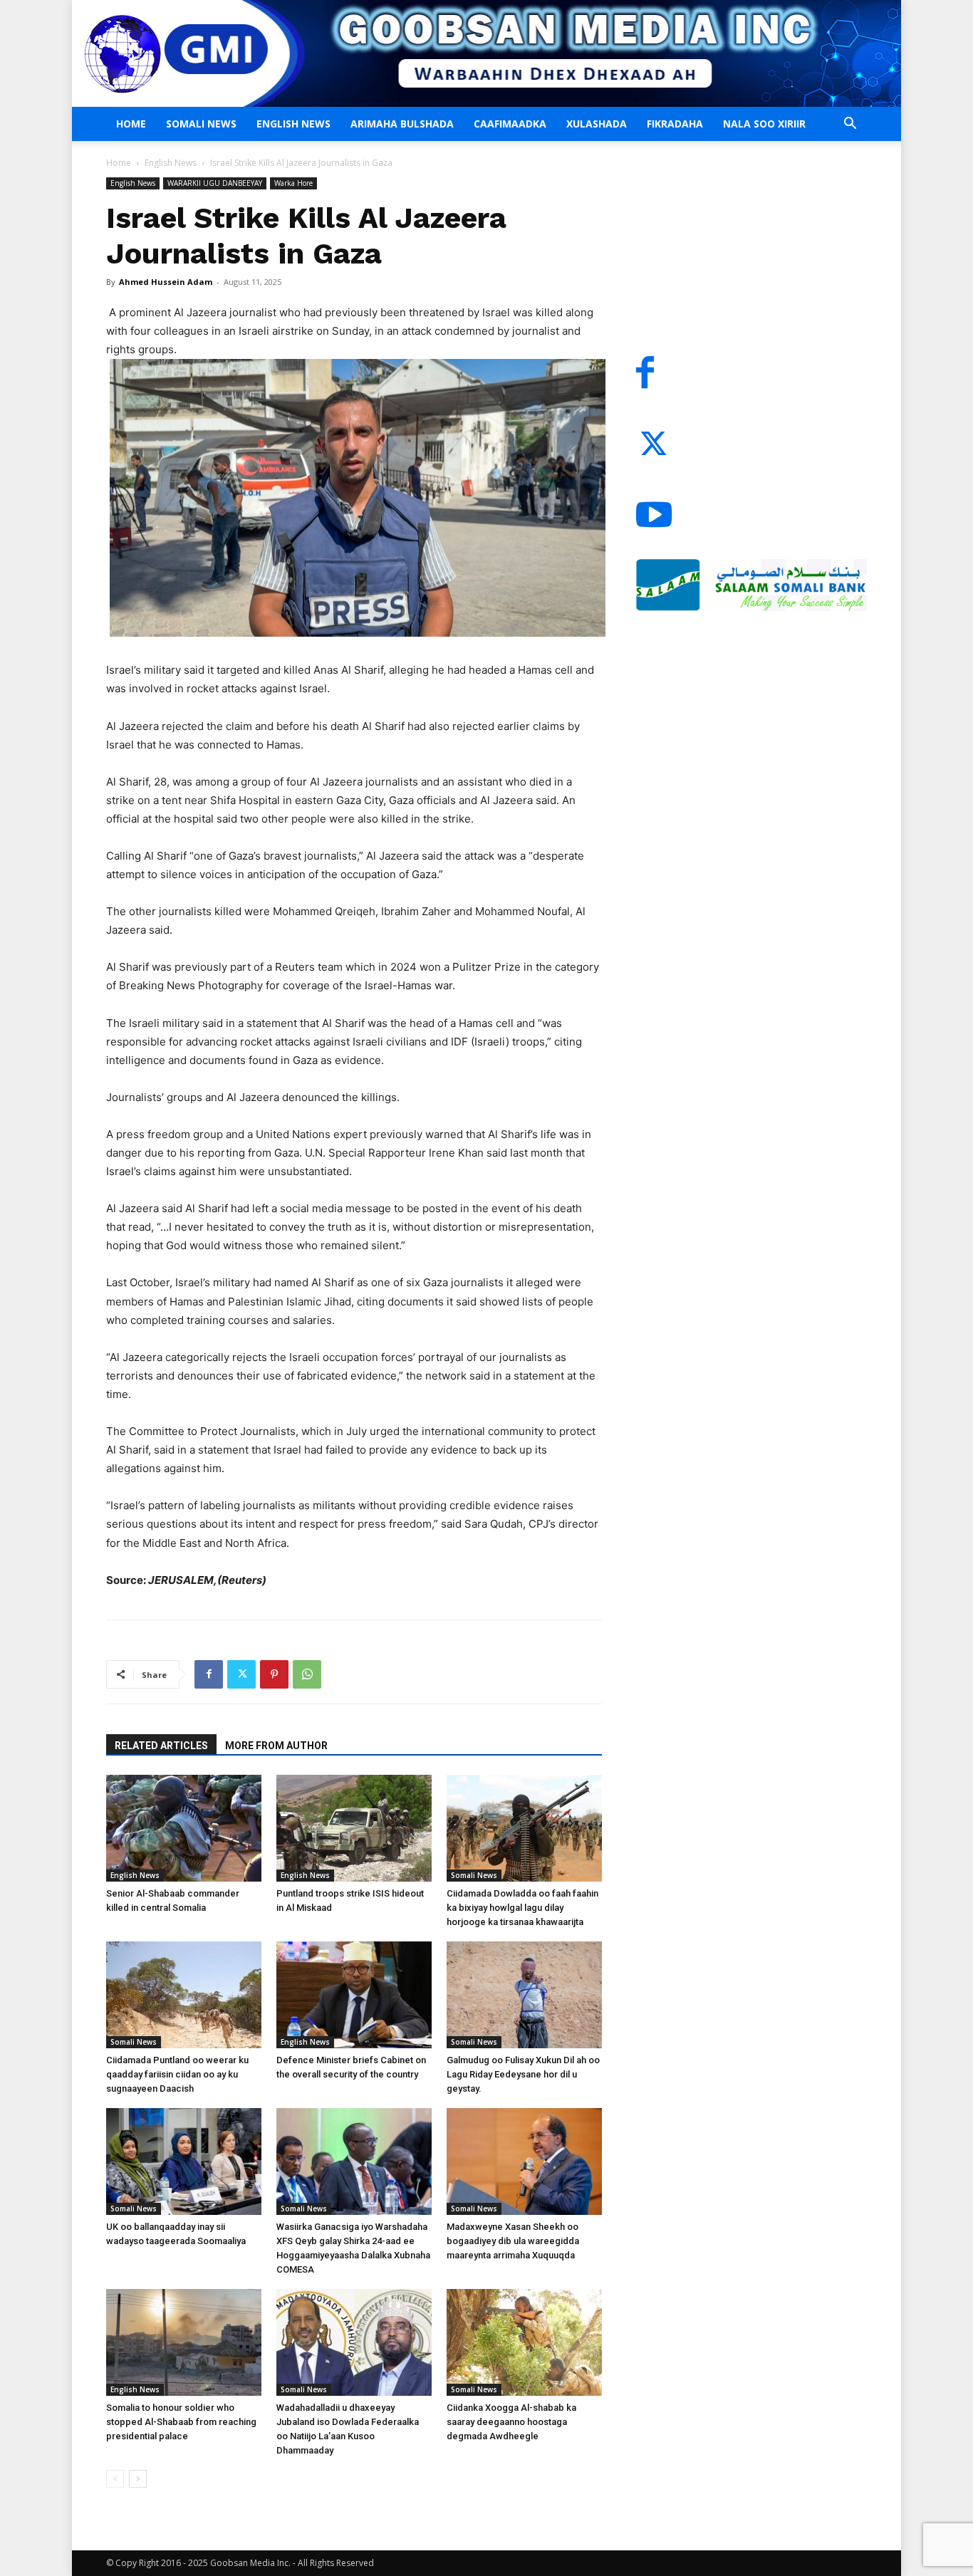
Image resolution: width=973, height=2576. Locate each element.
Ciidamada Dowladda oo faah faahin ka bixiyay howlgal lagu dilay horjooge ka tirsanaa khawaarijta (522, 1908)
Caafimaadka (510, 124)
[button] (850, 125)
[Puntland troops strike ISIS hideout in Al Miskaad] (354, 1828)
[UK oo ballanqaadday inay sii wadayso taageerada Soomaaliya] (184, 2162)
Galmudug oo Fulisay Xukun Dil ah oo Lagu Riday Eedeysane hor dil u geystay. (523, 2074)
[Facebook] (209, 1674)
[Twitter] (241, 1674)
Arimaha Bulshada (402, 124)
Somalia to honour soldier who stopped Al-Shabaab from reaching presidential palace (181, 2422)
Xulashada (597, 124)
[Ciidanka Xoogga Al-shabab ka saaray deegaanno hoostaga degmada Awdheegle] (524, 2342)
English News (293, 124)
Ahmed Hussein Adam (166, 282)
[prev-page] (115, 2479)
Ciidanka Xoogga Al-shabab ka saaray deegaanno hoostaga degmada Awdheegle (511, 2422)
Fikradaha (675, 124)
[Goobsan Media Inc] (486, 53)
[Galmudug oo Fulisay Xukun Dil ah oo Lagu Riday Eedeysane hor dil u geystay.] (524, 1995)
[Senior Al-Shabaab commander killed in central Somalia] (184, 1828)
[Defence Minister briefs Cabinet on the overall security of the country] (354, 1995)
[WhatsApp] (307, 1674)
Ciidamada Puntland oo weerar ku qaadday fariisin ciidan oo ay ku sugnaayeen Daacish (177, 2074)
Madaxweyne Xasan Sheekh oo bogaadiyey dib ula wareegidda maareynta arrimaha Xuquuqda (513, 2241)
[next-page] (138, 2479)
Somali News (201, 124)
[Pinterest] (274, 1674)
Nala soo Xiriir (764, 124)
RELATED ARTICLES (161, 1746)
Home (131, 124)
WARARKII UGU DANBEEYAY (215, 183)
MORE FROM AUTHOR (276, 1746)
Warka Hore (293, 183)
